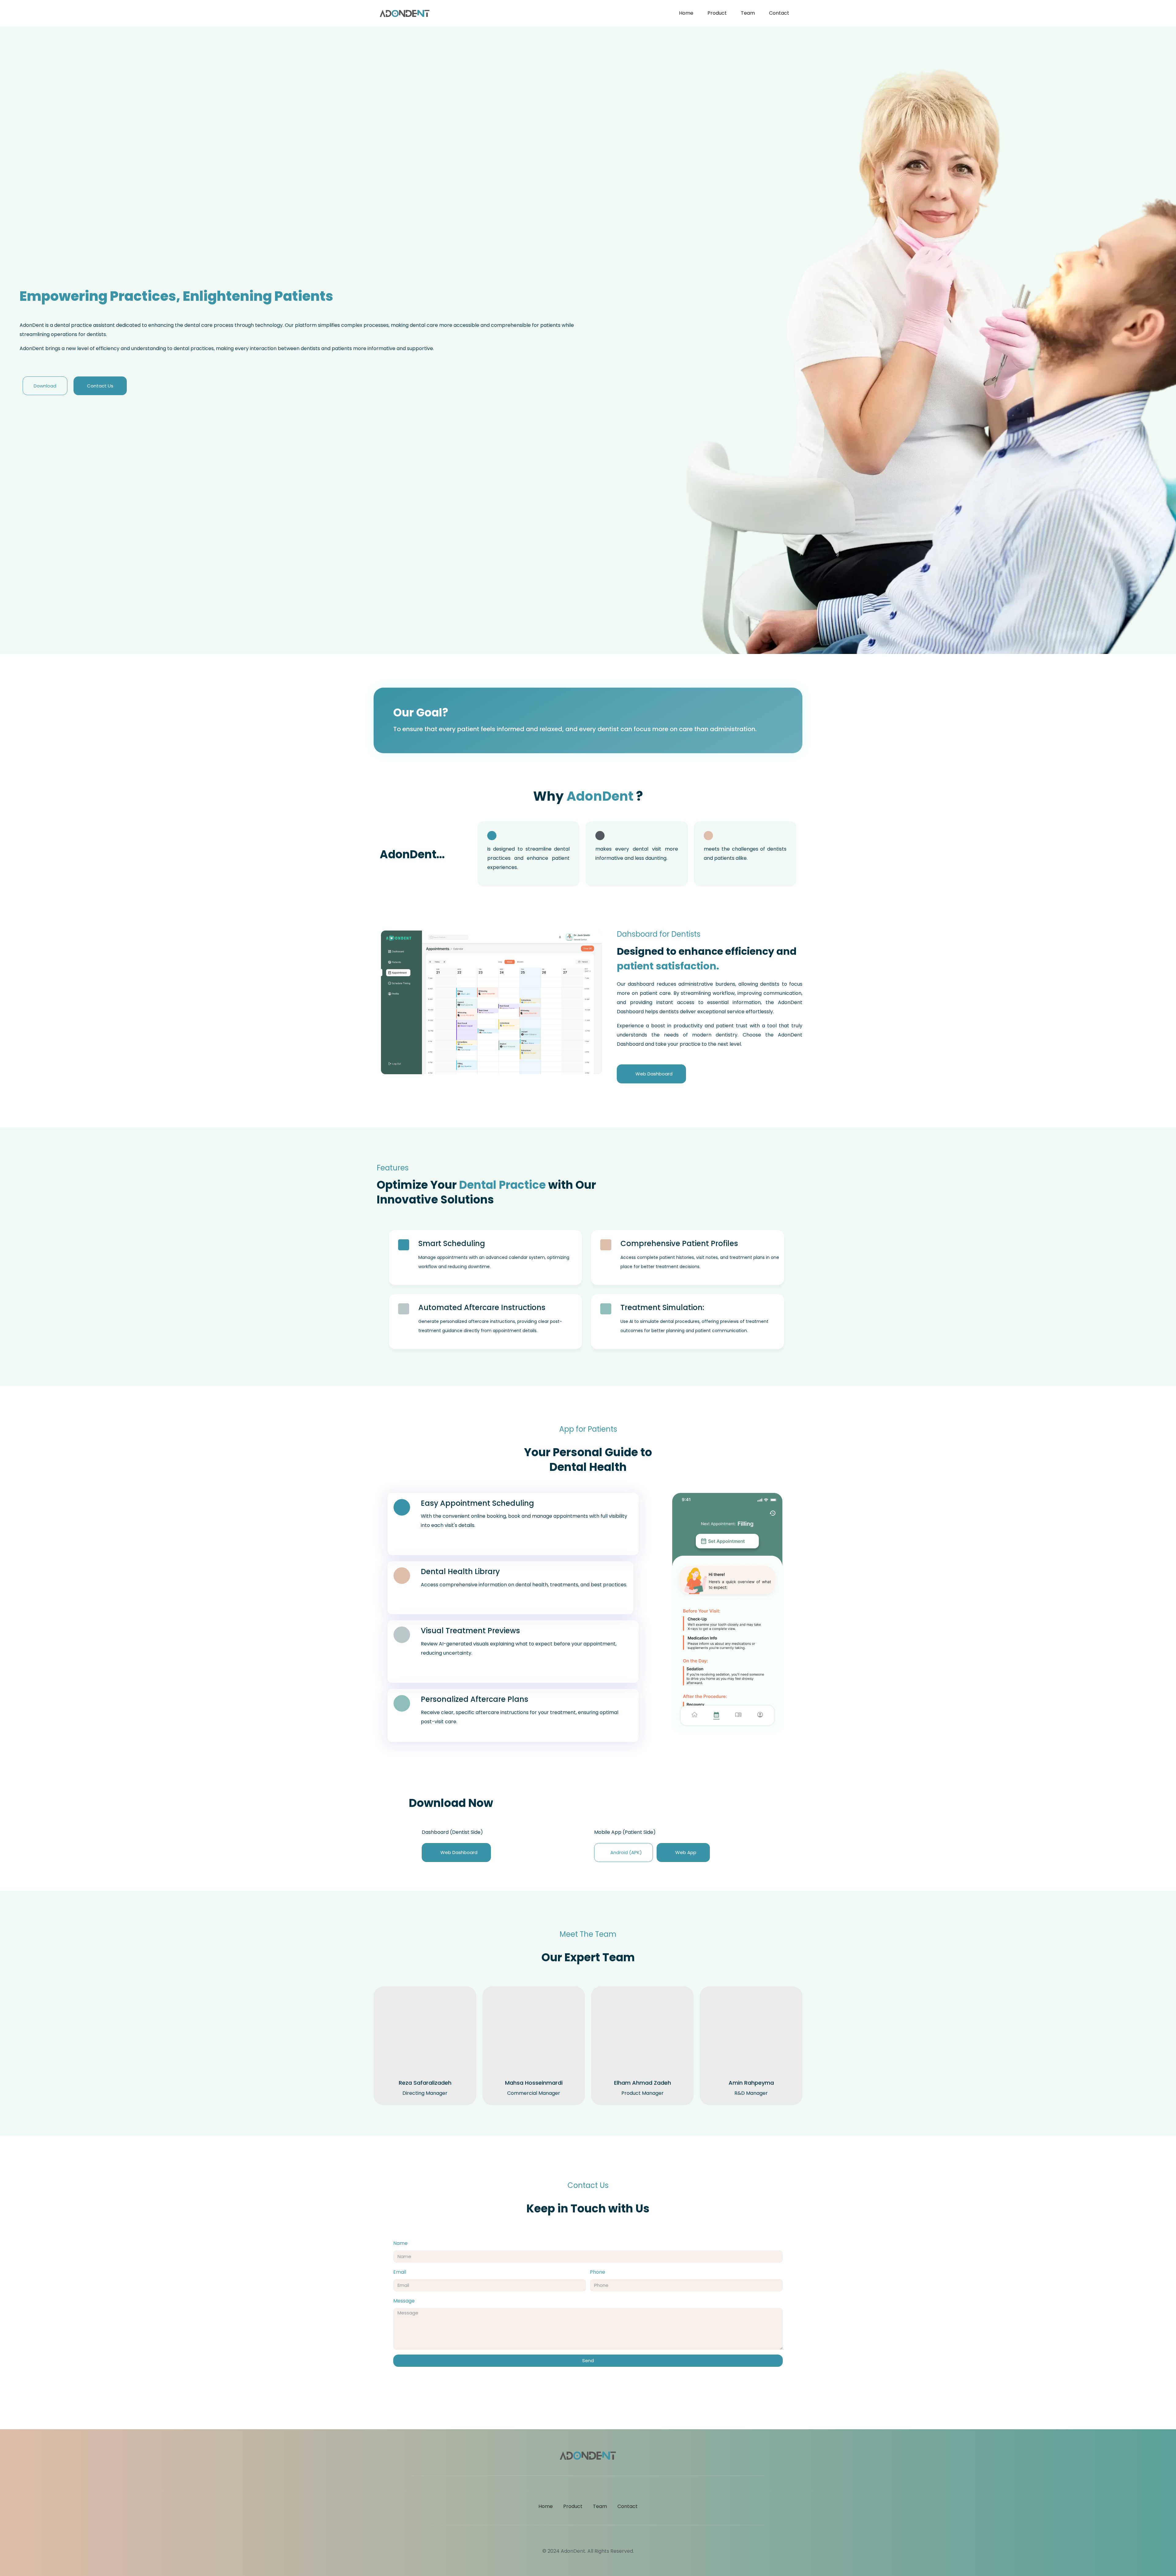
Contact (779, 13)
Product (717, 13)
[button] (387, 1002)
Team (748, 13)
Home (686, 13)
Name (400, 2243)
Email (400, 2272)
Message (404, 2301)
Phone (597, 2272)
